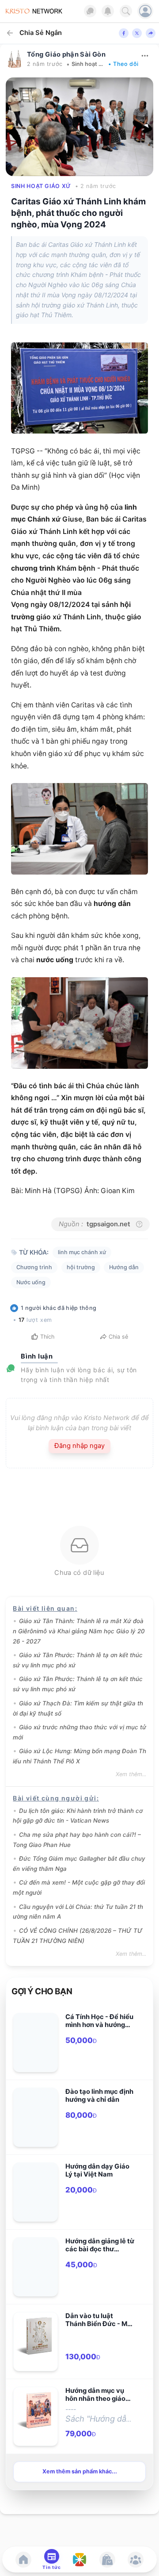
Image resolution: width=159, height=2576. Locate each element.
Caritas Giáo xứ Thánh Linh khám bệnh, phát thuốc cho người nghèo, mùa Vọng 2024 (78, 213)
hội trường (81, 1267)
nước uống (55, 960)
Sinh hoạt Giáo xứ (88, 64)
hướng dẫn (112, 904)
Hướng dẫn (124, 1267)
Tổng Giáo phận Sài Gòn (66, 54)
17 (22, 1320)
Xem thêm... (131, 1774)
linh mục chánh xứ (82, 1252)
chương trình (33, 568)
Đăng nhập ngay (79, 1446)
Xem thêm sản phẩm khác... (80, 2471)
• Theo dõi (123, 64)
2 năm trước (45, 64)
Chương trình (34, 1267)
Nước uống (31, 1282)
